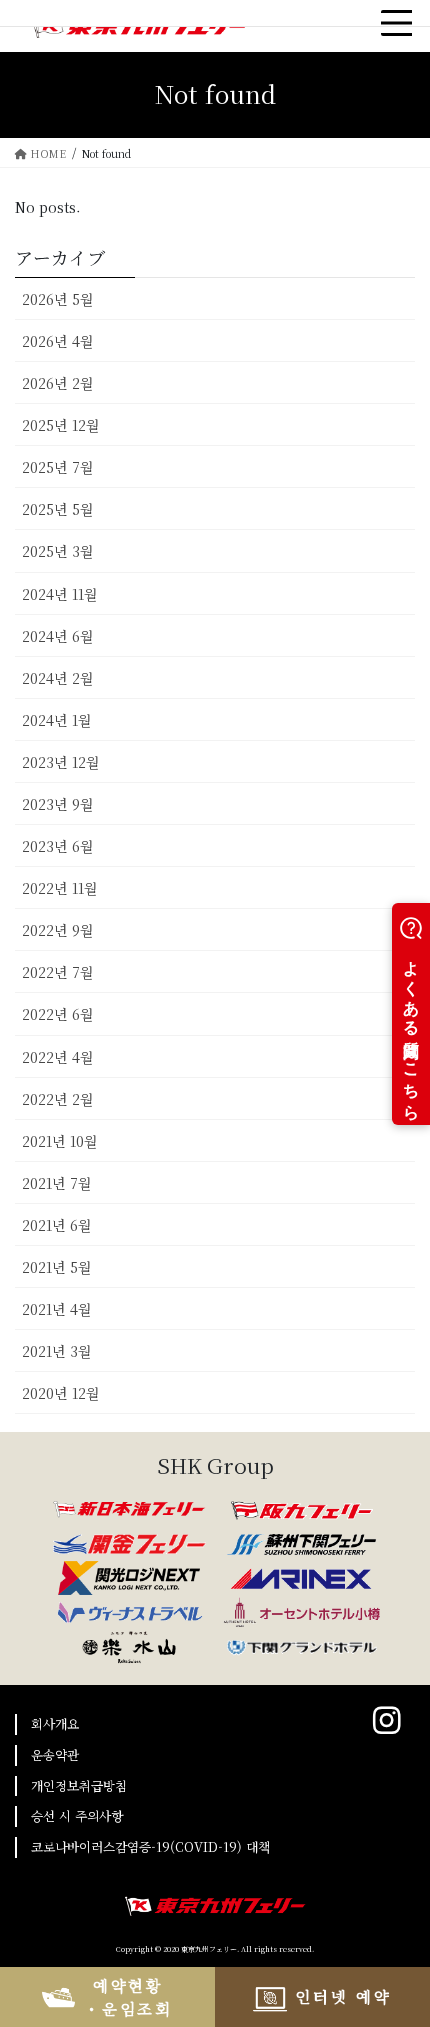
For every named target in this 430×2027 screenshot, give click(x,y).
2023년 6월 (58, 846)
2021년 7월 (57, 1183)
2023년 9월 (58, 804)
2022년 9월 (58, 930)
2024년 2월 (58, 678)
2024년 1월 (57, 720)
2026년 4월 (58, 341)
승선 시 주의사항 (77, 1815)
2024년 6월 (58, 636)
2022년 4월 (58, 1057)
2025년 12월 (61, 425)
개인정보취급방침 (79, 1785)
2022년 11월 (60, 888)
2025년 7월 (58, 467)
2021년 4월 (57, 1309)
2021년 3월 (57, 1351)
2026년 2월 (58, 383)
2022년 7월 (58, 972)
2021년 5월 (57, 1267)
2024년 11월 (60, 594)
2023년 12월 (61, 762)
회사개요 (55, 1723)
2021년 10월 (60, 1141)
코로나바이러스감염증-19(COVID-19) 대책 (150, 1846)
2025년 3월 (58, 551)
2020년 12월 (61, 1393)
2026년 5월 (58, 299)
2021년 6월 (57, 1225)
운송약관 (55, 1754)
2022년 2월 (58, 1099)
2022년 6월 (58, 1014)
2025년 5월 (58, 509)
